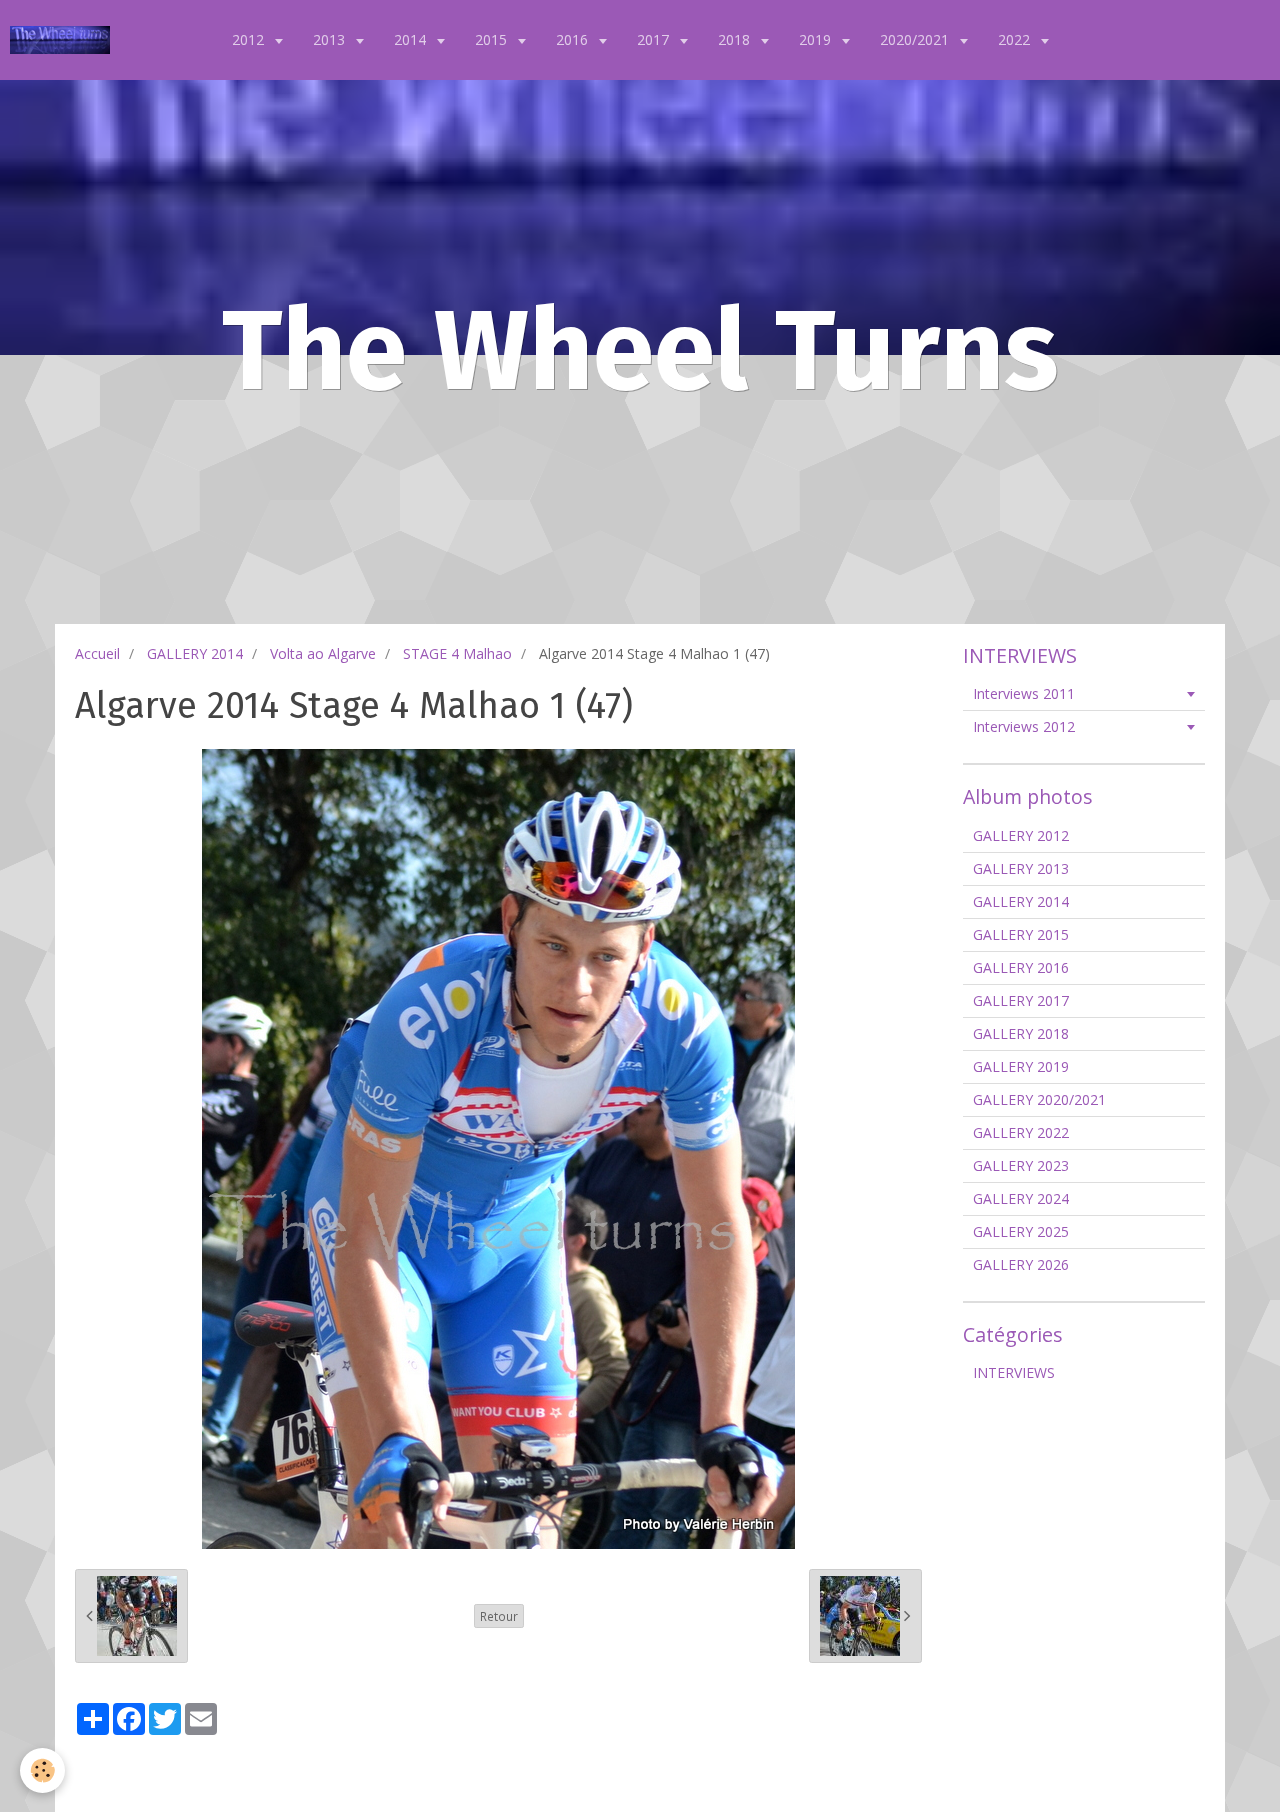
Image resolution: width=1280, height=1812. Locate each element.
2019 (817, 39)
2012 (250, 39)
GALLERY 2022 (1021, 1132)
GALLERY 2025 (1021, 1231)
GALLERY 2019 (1021, 1066)
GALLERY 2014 (195, 653)
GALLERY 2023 (1021, 1165)
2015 (493, 39)
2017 (655, 39)
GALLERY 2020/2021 (1039, 1099)
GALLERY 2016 (1021, 967)
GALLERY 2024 (1021, 1198)
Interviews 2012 (1024, 726)
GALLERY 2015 (1021, 934)
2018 (736, 39)
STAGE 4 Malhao (457, 653)
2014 (412, 39)
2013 (331, 39)
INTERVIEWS (1014, 1372)
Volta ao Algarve (323, 653)
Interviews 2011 (1024, 693)
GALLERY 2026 (1021, 1264)
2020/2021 (916, 39)
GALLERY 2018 (1021, 1033)
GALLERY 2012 (1021, 835)
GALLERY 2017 (1021, 1000)
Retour (499, 1616)
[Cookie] (42, 1770)
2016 (574, 39)
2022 (1016, 39)
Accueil (97, 653)
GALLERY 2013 (1021, 868)
